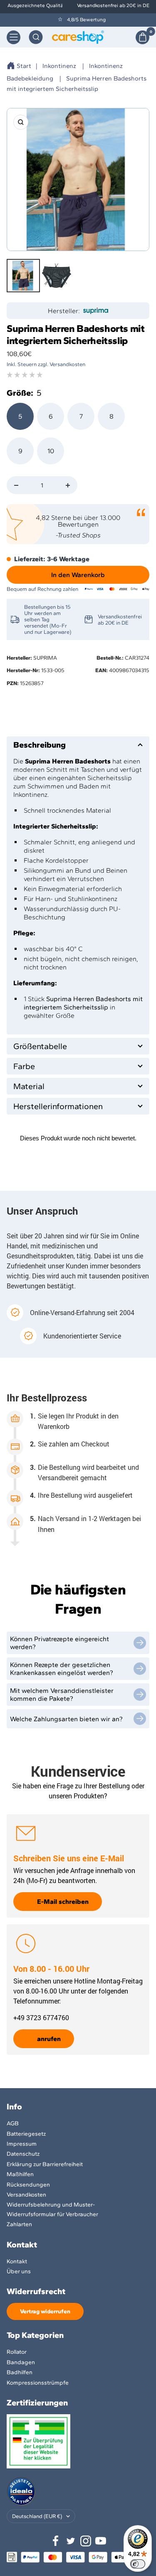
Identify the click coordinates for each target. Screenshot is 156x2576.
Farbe (24, 1066)
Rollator (17, 2352)
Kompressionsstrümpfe (38, 2383)
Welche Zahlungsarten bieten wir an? (66, 1719)
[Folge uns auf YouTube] (101, 2541)
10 (51, 451)
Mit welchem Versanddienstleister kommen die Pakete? (62, 1695)
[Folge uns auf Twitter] (71, 2541)
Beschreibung (40, 745)
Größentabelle (40, 1046)
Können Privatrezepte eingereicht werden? (59, 1643)
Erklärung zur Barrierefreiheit (45, 2164)
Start (24, 66)
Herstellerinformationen (58, 1106)
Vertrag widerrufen (45, 2311)
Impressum (22, 2144)
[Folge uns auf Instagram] (86, 2541)
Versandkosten (26, 2195)
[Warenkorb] (142, 37)
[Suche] (36, 37)
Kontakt (17, 2261)
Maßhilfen (20, 2174)
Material (29, 1086)
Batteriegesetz (26, 2134)
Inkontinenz (59, 66)
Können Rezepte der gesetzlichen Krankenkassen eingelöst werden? (62, 1669)
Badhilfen (20, 2372)
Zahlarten (19, 2224)
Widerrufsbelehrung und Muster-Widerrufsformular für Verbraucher (52, 2209)
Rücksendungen (28, 2185)
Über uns (19, 2271)
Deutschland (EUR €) (37, 2516)
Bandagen (21, 2362)
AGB (13, 2123)
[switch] (138, 2564)
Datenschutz (23, 2154)
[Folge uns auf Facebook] (56, 2541)
